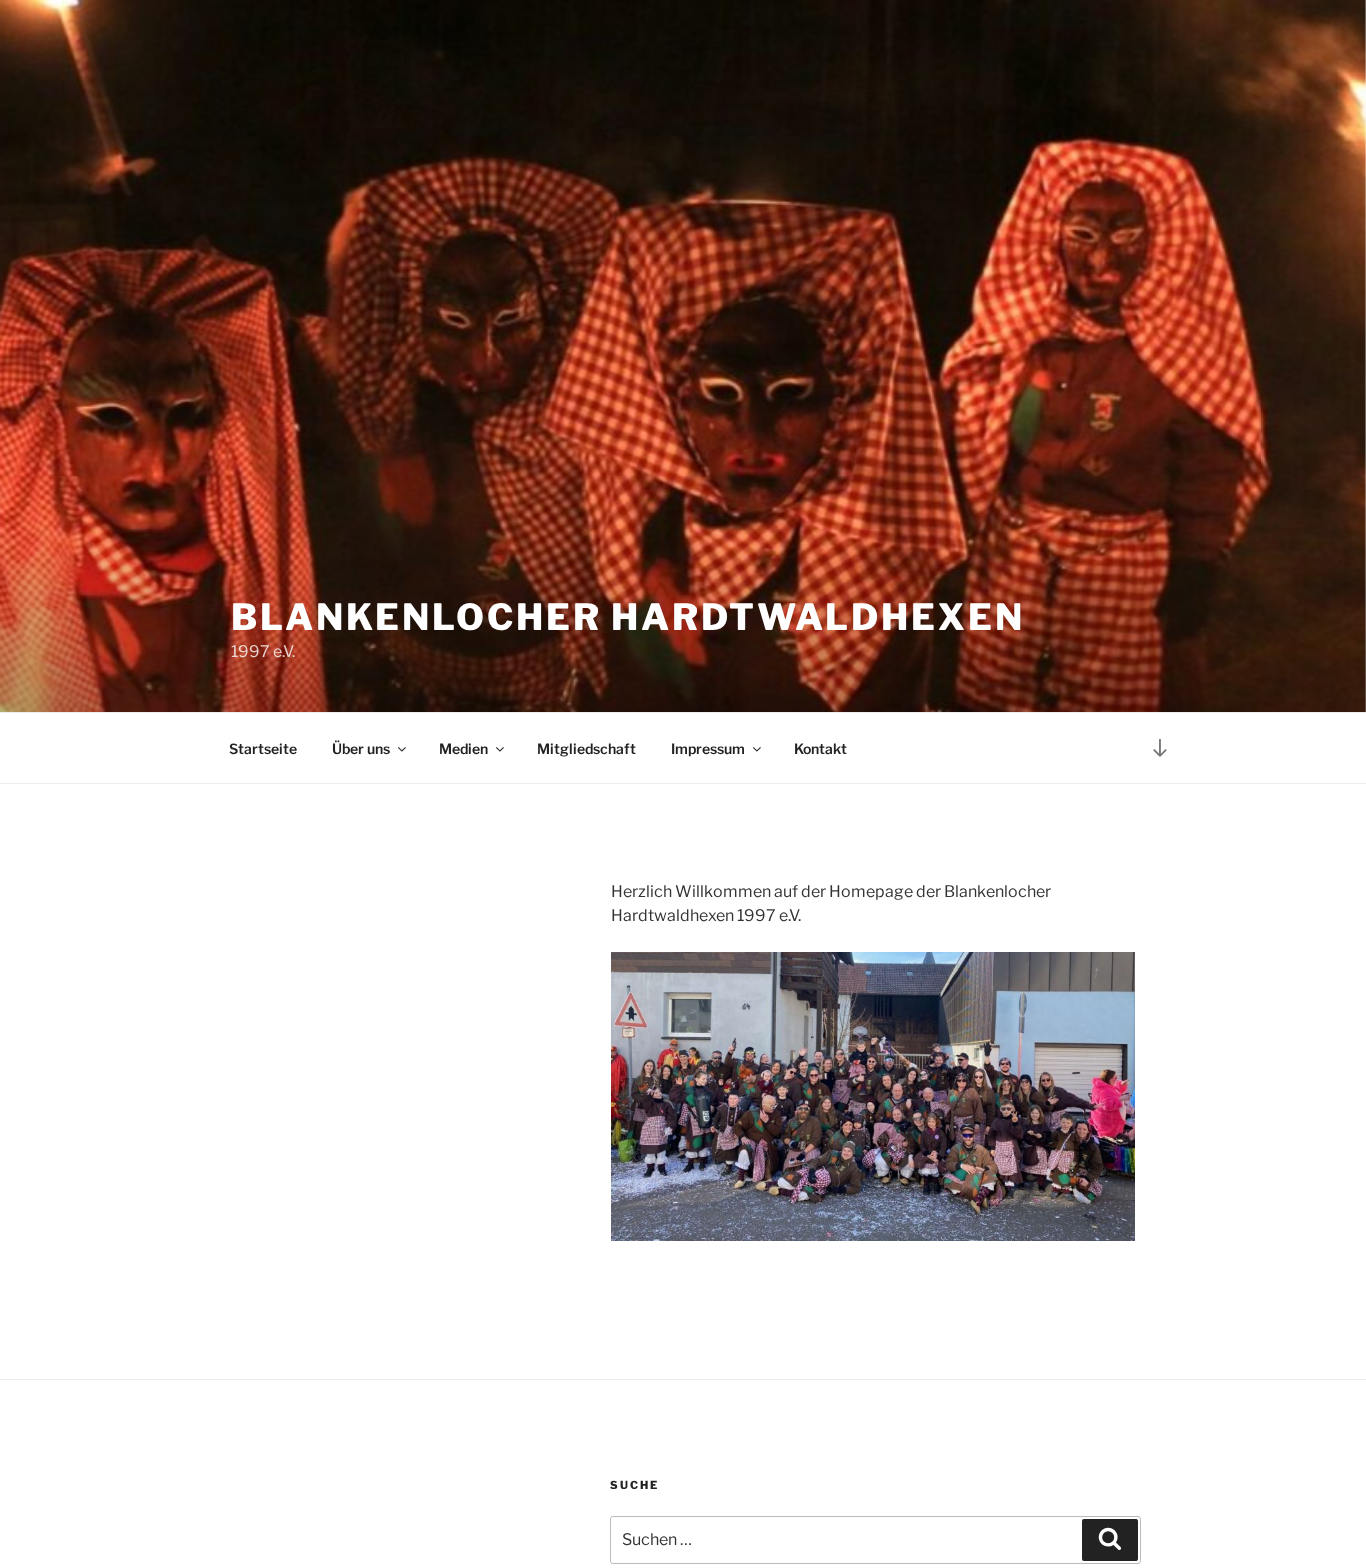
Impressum (708, 748)
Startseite (263, 748)
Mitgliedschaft (586, 748)
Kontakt (820, 748)
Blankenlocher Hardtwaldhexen (628, 617)
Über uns (361, 748)
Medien (463, 748)
